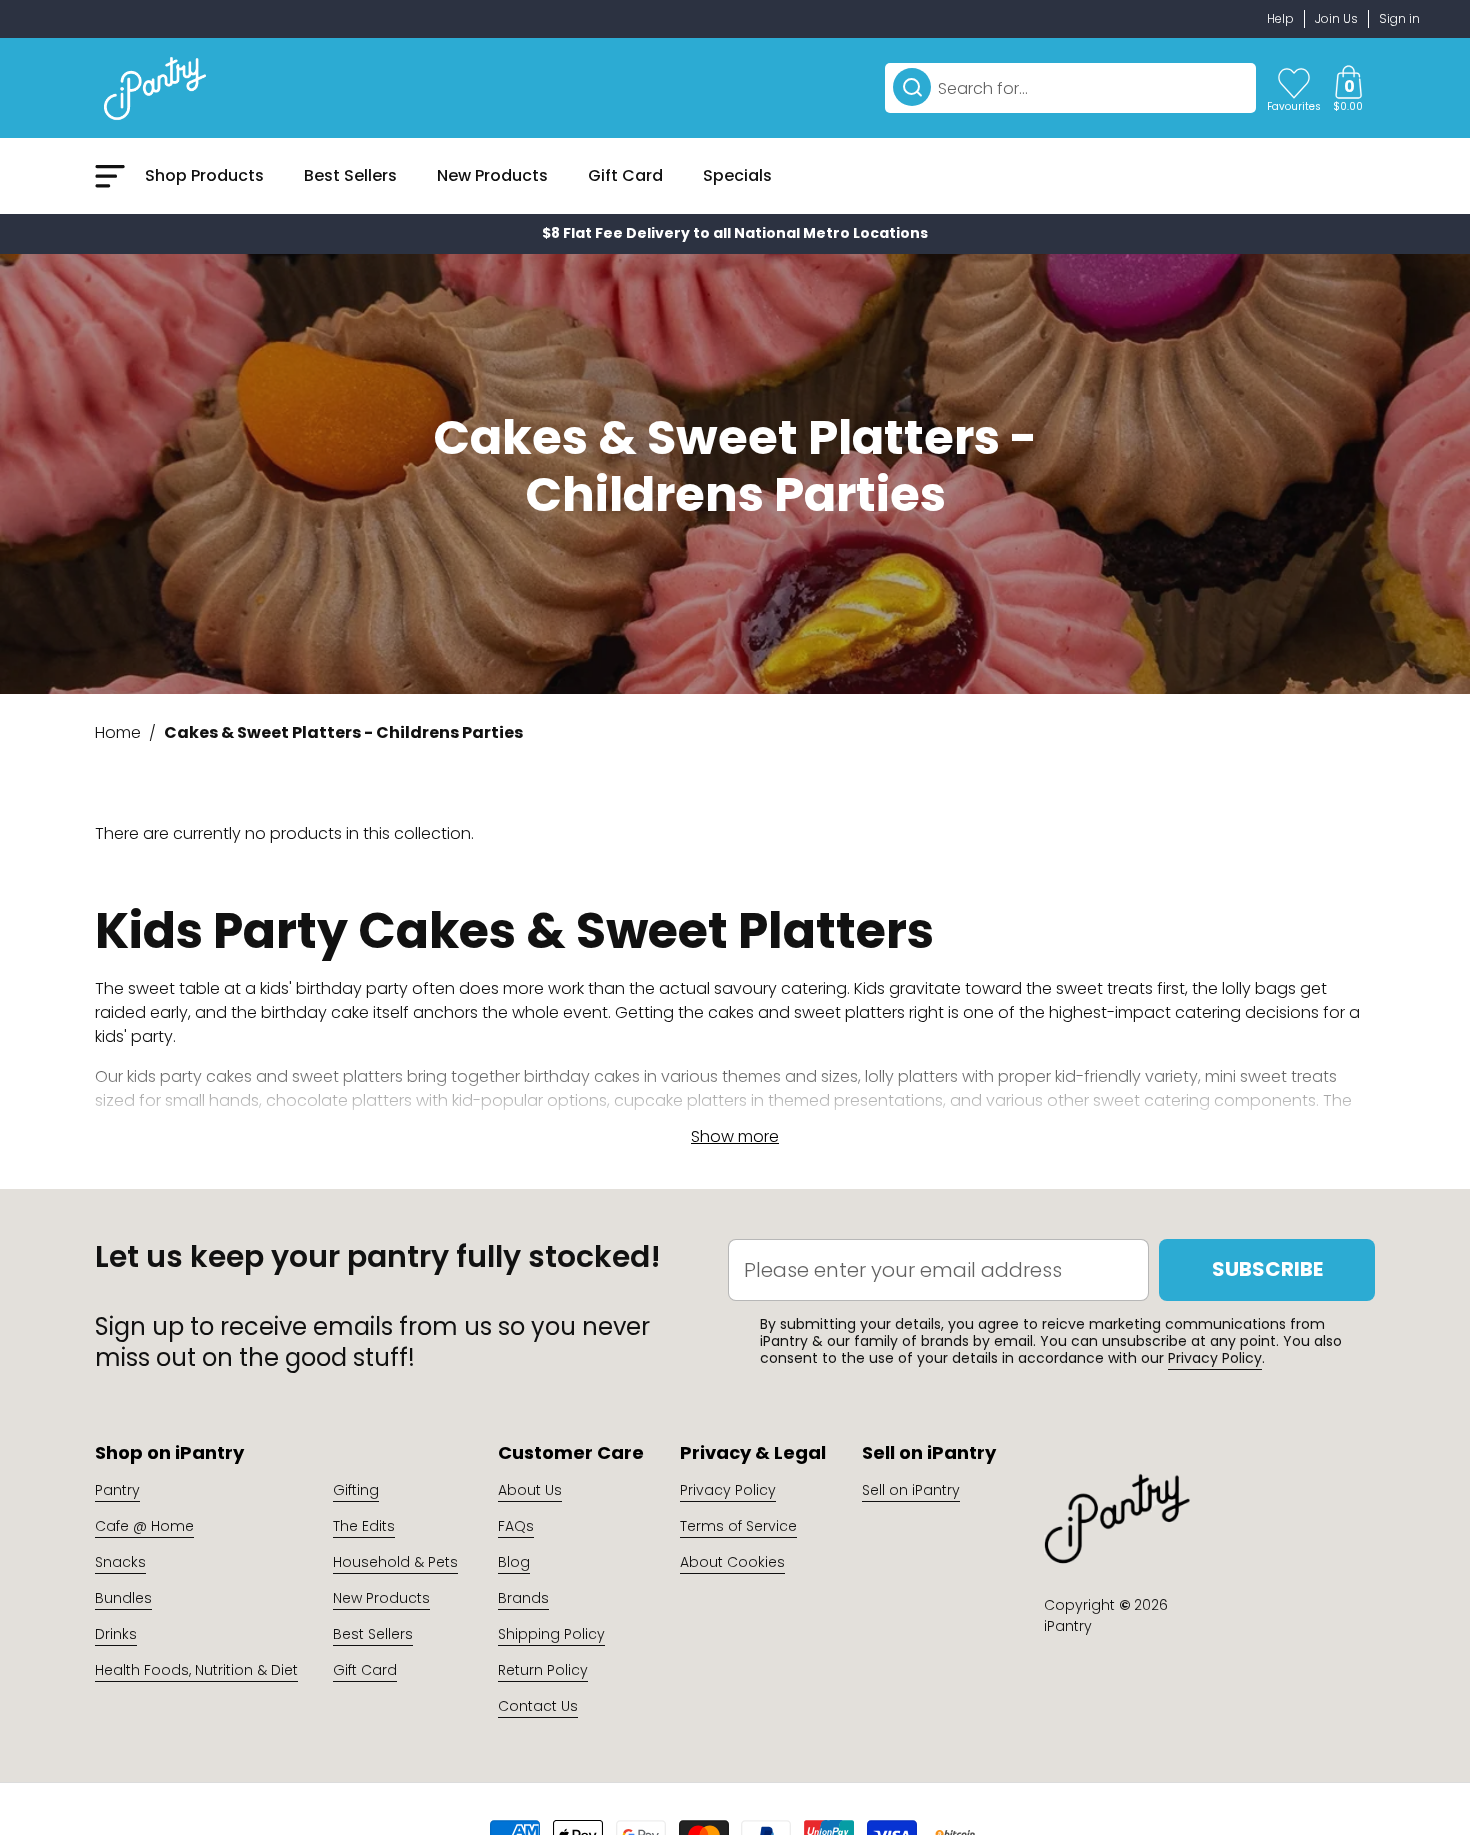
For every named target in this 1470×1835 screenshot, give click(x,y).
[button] (1348, 88)
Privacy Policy (1215, 1358)
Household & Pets (395, 1562)
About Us (530, 1490)
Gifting (356, 1490)
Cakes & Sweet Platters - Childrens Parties (343, 732)
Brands (523, 1598)
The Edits (364, 1526)
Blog (514, 1562)
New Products (381, 1598)
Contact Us (538, 1706)
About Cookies (732, 1562)
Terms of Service (738, 1526)
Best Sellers (373, 1634)
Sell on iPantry (911, 1490)
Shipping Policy (551, 1634)
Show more (735, 1136)
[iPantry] (155, 88)
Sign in (1399, 18)
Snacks (120, 1562)
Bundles (123, 1598)
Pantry (117, 1490)
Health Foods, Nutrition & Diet (196, 1670)
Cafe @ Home (144, 1526)
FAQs (516, 1526)
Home (118, 732)
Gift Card (365, 1670)
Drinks (116, 1634)
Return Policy (543, 1670)
